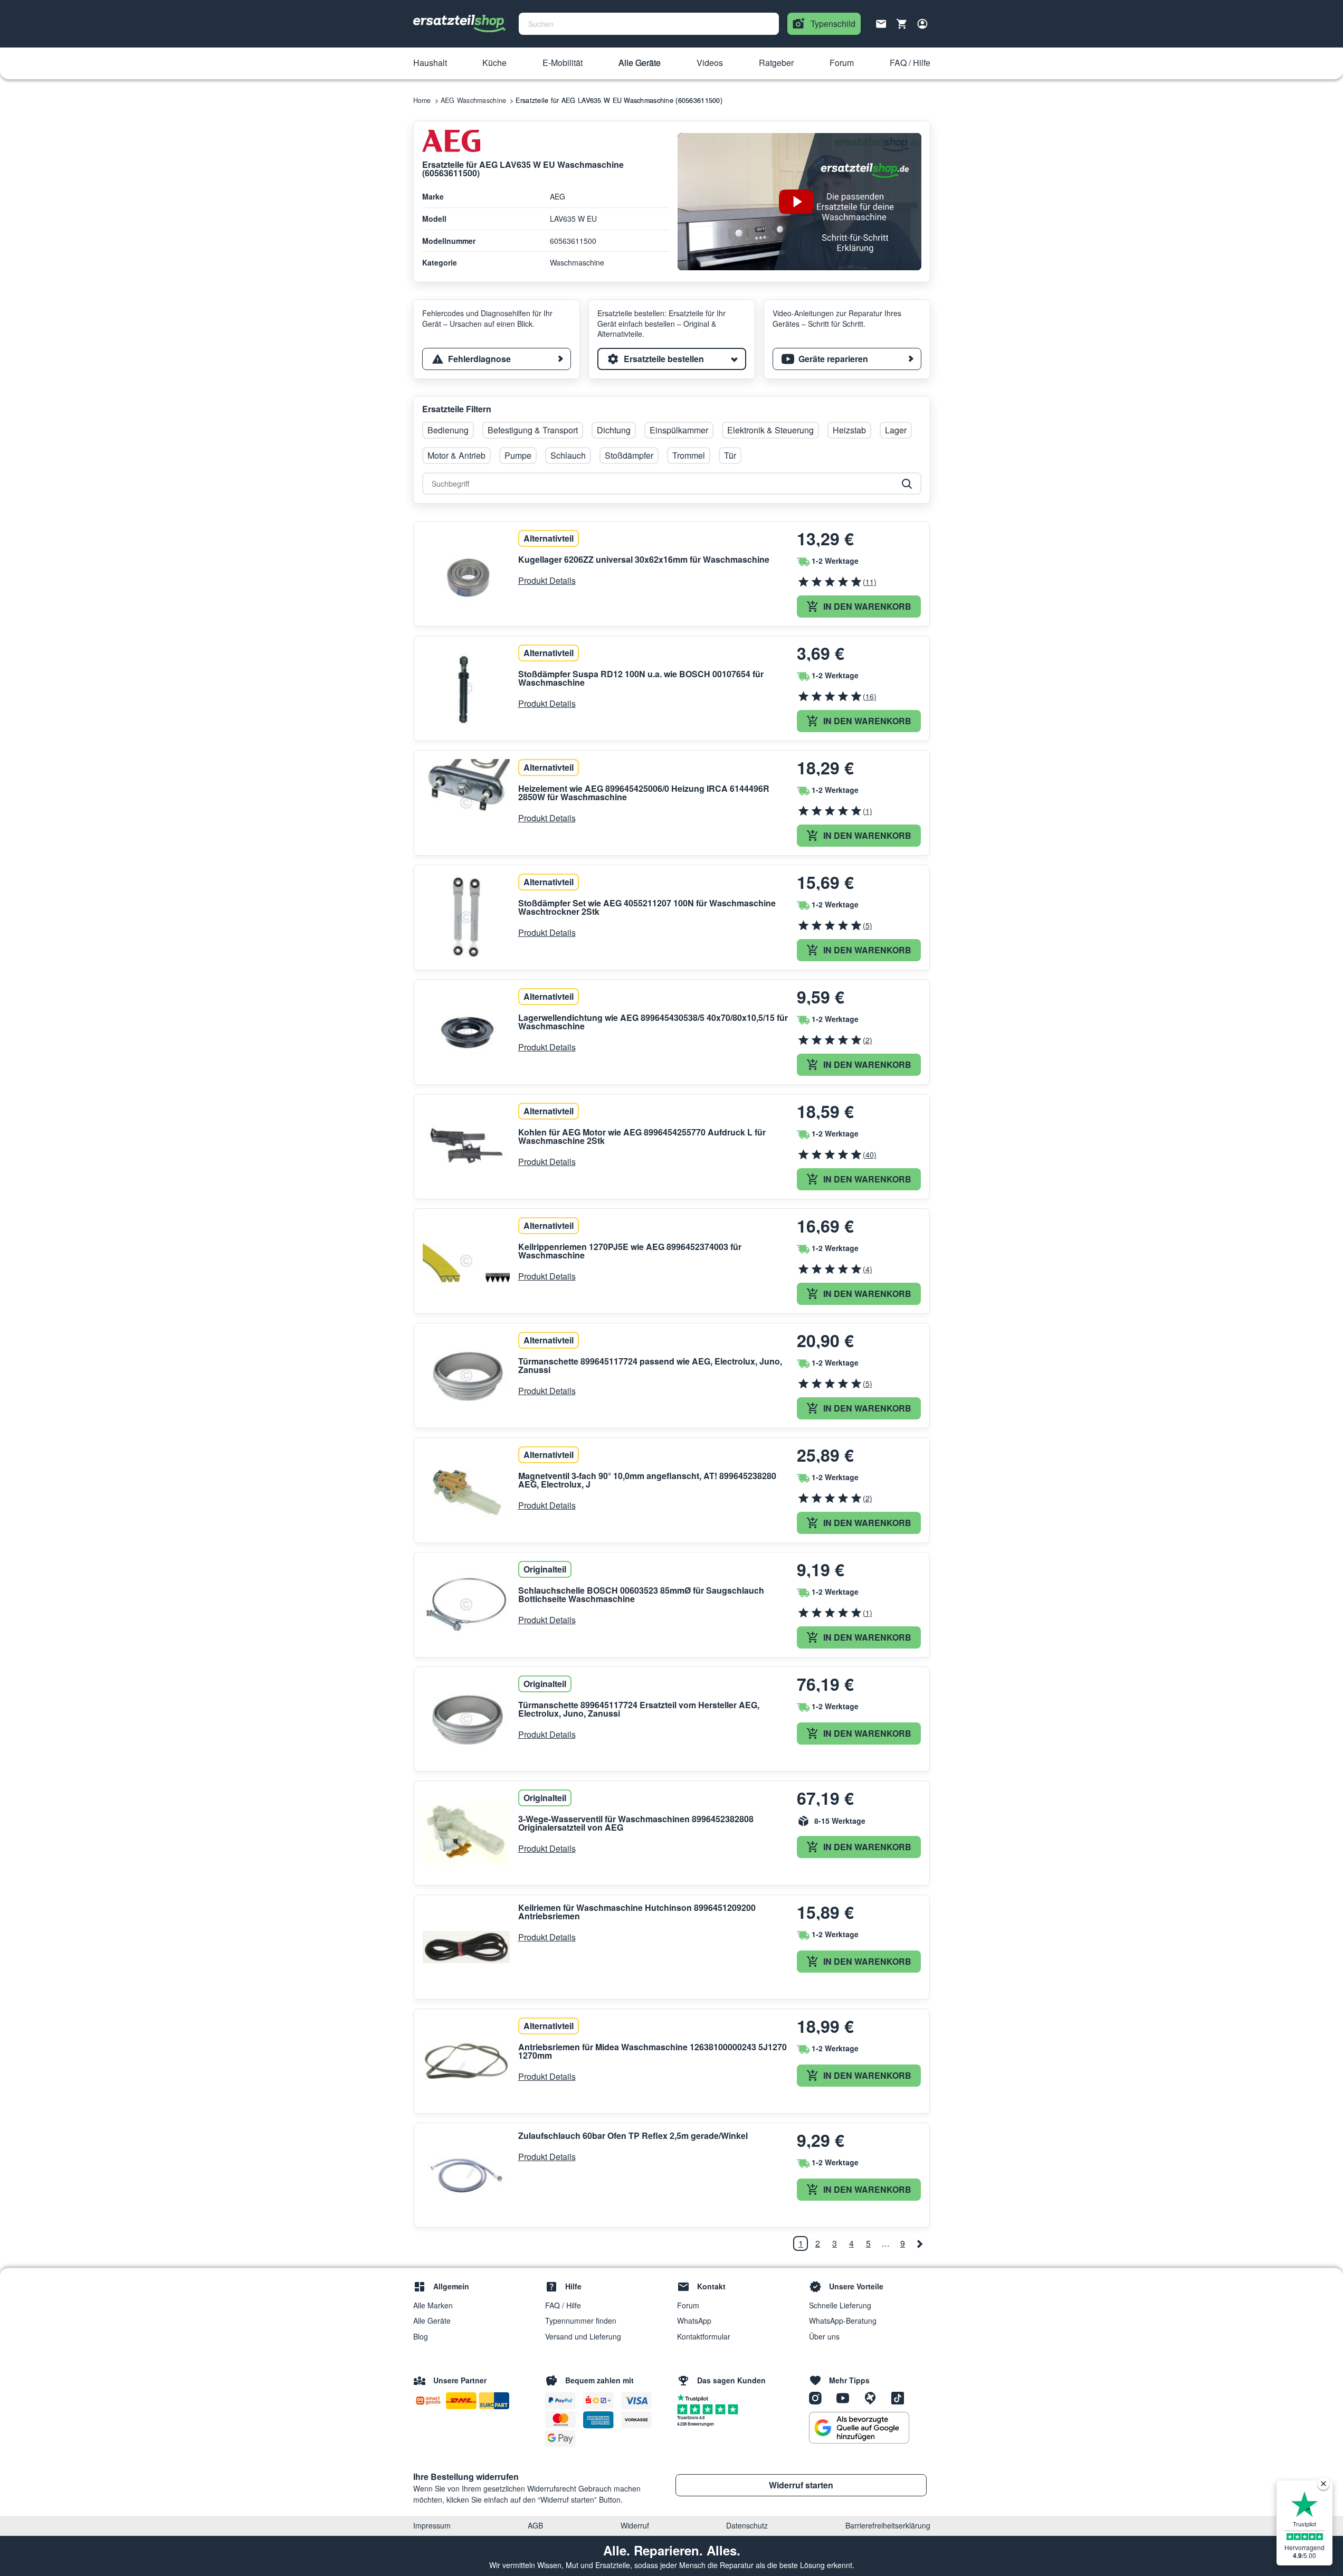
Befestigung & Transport (533, 430)
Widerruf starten (801, 2485)
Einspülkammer (679, 430)
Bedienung (448, 430)
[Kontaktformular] (881, 23)
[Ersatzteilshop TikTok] (900, 2398)
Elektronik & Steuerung (770, 430)
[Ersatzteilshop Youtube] (846, 2398)
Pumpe (518, 455)
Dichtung (614, 430)
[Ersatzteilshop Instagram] (819, 2398)
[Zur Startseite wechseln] (460, 24)
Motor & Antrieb (456, 455)
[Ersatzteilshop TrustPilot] (695, 2397)
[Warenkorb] (902, 24)
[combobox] (649, 24)
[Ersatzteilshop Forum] (874, 2398)
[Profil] (922, 24)
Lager (896, 430)
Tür (730, 455)
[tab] (497, 359)
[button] (430, 63)
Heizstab (849, 430)
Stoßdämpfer (629, 455)
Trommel (689, 455)
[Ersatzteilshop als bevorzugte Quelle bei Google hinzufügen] (859, 2428)
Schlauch (568, 455)
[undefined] (920, 2243)
